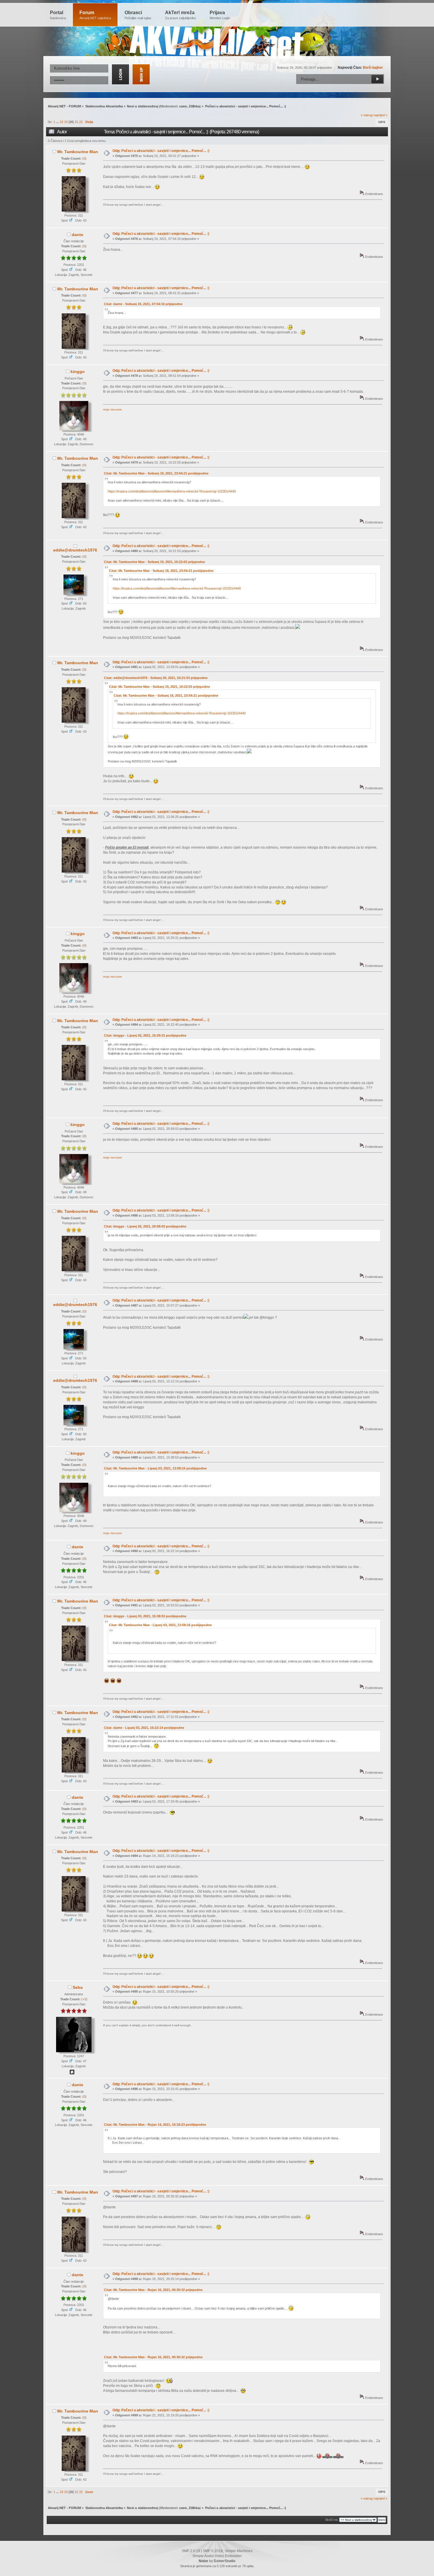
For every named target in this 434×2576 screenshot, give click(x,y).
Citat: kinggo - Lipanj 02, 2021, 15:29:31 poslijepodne (145, 1035)
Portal (58, 15)
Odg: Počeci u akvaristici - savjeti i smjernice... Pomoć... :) (161, 151)
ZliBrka (194, 106)
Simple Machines (239, 2551)
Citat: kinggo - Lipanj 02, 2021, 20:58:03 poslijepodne (145, 1226)
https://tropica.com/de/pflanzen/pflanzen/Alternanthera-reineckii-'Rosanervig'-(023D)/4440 (172, 491)
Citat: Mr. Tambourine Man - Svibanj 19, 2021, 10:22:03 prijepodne (154, 562)
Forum (95, 15)
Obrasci (138, 15)
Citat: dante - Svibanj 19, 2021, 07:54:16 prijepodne (143, 304)
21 (76, 122)
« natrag (367, 115)
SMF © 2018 (213, 2551)
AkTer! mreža (181, 15)
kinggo (78, 371)
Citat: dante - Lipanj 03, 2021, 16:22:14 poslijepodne (144, 1728)
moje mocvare (112, 409)
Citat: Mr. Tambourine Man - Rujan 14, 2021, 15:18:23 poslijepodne (155, 2125)
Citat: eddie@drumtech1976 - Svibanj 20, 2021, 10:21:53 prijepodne (156, 678)
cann (183, 106)
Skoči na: (332, 2520)
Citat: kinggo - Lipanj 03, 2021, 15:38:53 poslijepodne (145, 1616)
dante (77, 235)
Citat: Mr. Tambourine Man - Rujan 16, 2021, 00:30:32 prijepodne (153, 2290)
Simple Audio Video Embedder (217, 2556)
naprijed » (380, 115)
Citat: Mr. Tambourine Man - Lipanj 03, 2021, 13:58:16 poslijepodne (155, 1468)
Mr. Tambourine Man (78, 152)
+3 (84, 1999)
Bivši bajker (373, 68)
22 (81, 122)
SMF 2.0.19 (191, 2551)
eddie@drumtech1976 (75, 550)
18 (61, 122)
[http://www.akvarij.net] (72, 2073)
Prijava (220, 15)
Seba (78, 1987)
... (58, 122)
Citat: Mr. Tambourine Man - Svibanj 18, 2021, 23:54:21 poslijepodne (156, 473)
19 (66, 122)
